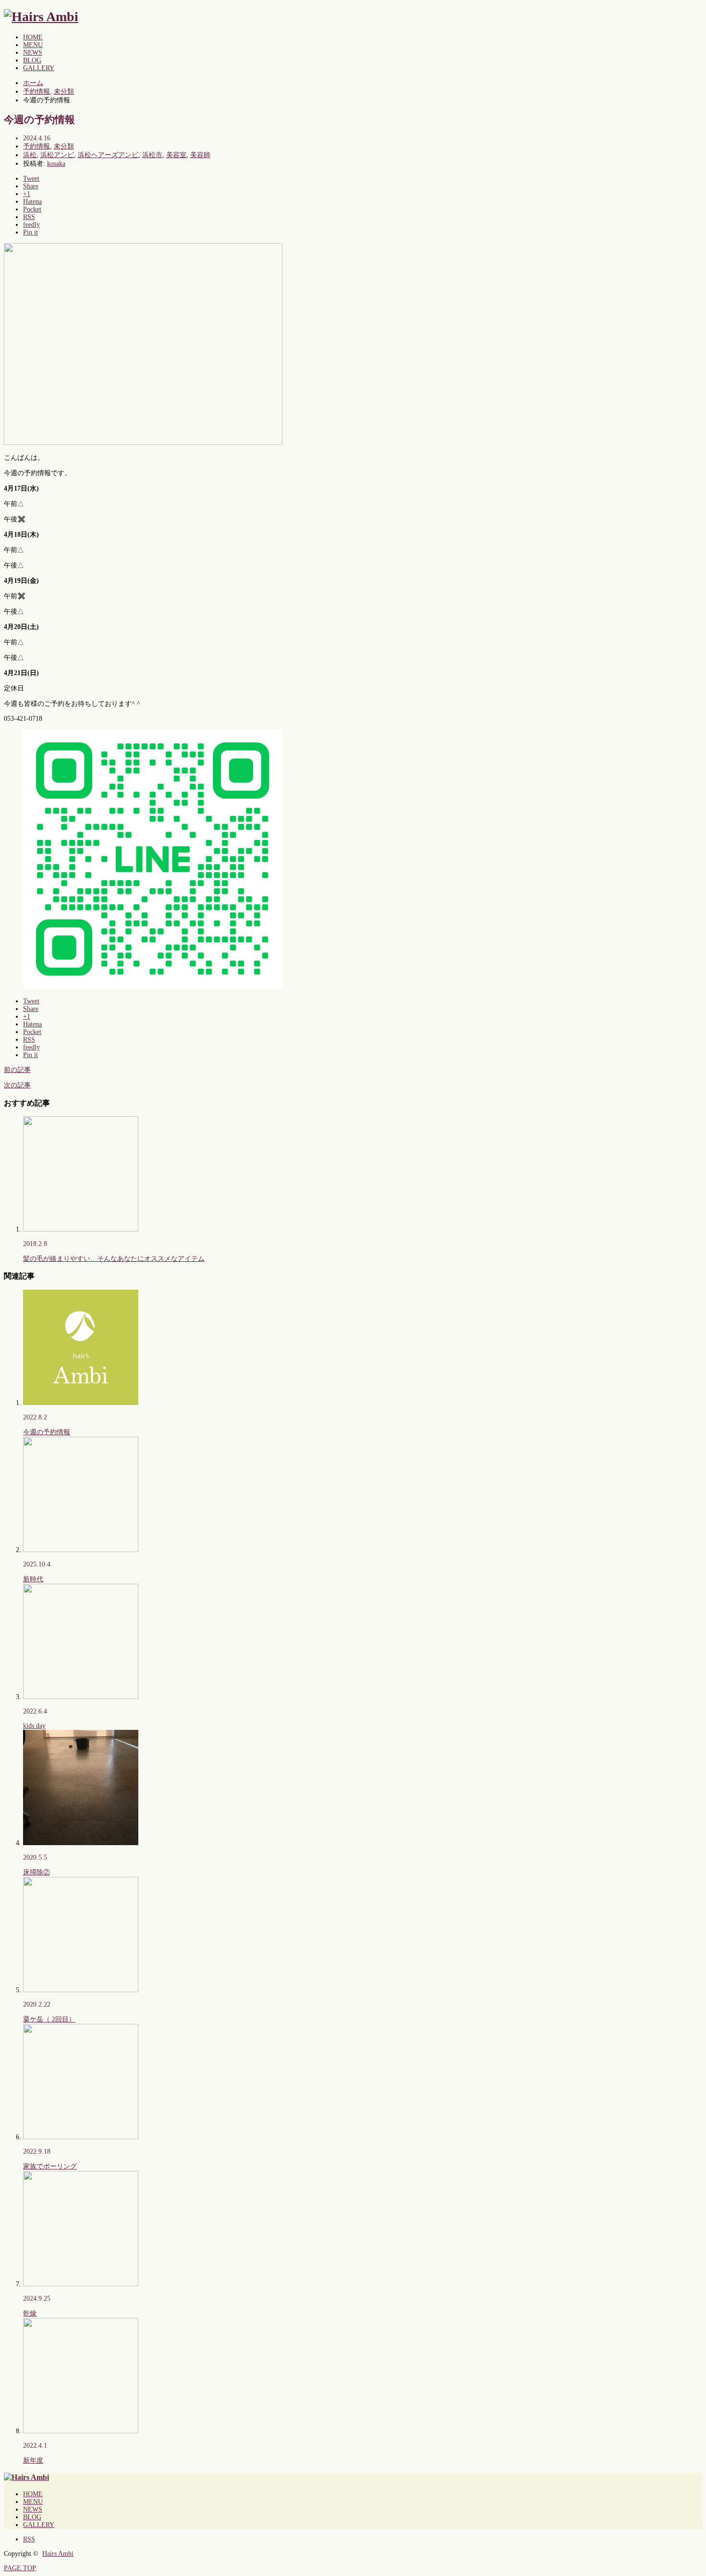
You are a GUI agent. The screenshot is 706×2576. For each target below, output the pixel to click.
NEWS (33, 53)
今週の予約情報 (47, 1432)
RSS (29, 2539)
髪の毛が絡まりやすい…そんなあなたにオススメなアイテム (114, 1259)
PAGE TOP (20, 2568)
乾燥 (30, 2313)
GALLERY (39, 68)
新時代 (33, 1579)
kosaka (56, 164)
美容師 (200, 155)
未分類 (64, 146)
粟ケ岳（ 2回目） (49, 2019)
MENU (33, 45)
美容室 (176, 155)
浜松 (30, 155)
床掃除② (37, 1872)
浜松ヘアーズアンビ (108, 155)
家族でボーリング (50, 2166)
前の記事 (17, 1070)
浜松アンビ (57, 155)
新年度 (33, 2460)
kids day (34, 1726)
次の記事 (17, 1085)
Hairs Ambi (58, 2554)
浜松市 (152, 155)
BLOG (32, 60)
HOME (33, 37)
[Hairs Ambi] (41, 17)
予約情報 (37, 146)
